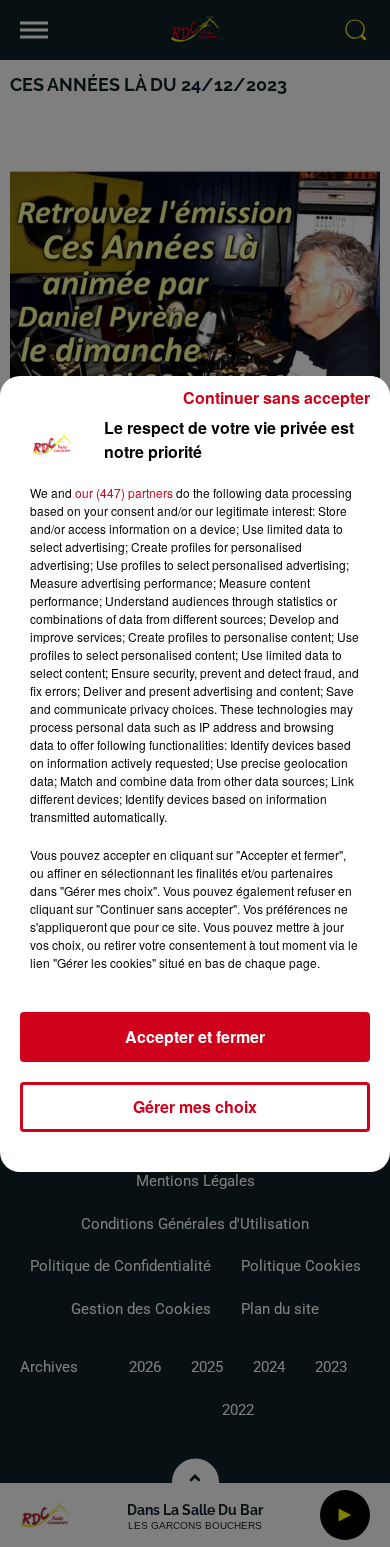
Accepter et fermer (195, 1036)
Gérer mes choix (195, 1106)
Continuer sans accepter (276, 397)
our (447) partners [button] (124, 492)
